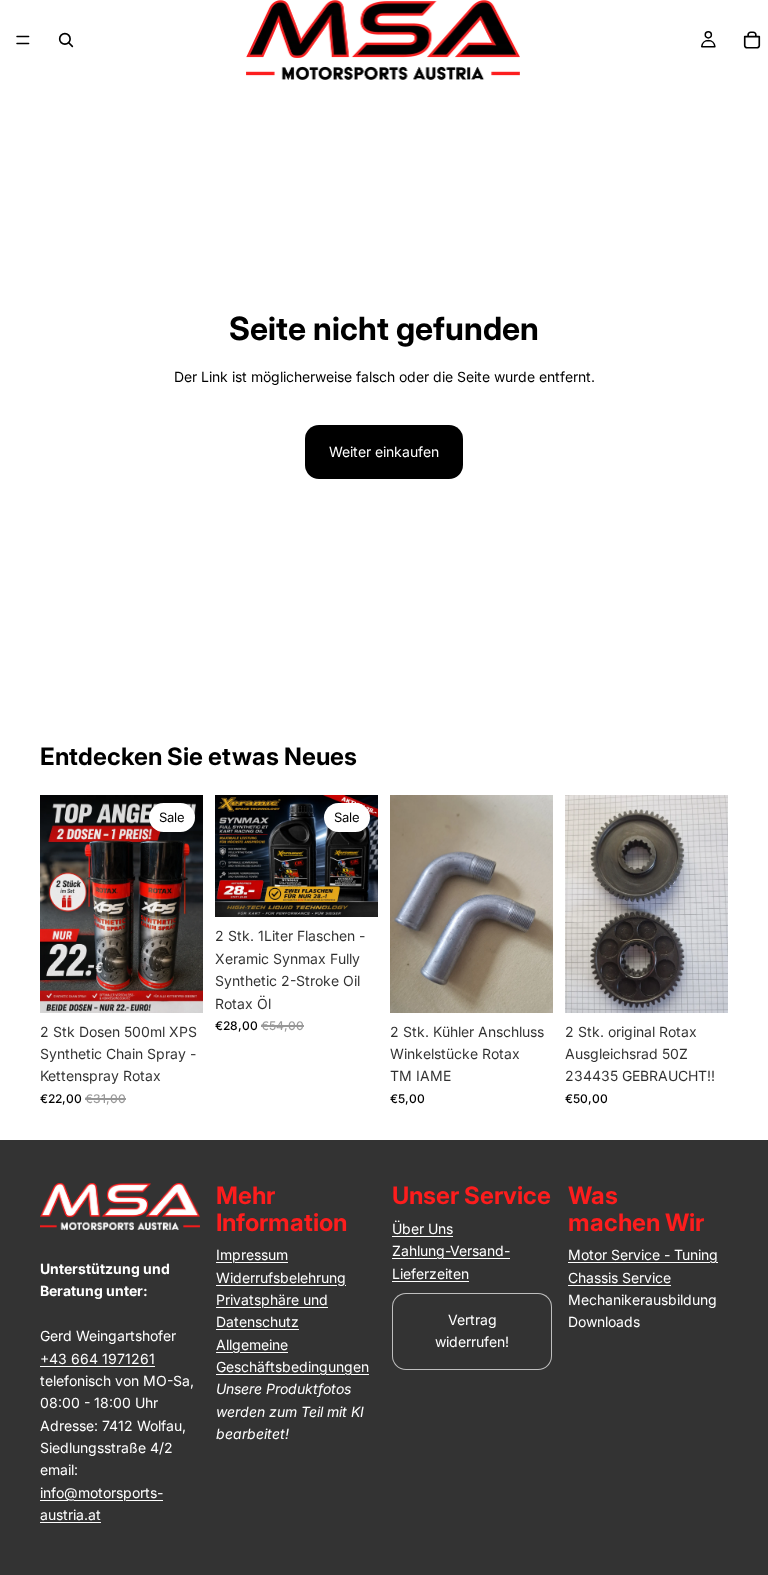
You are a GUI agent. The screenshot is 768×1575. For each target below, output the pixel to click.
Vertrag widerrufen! (472, 1330)
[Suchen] (66, 40)
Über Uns (422, 1228)
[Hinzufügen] (172, 982)
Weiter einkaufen (384, 451)
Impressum (252, 1254)
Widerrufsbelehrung (281, 1277)
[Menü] (23, 40)
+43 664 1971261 (97, 1358)
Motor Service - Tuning (643, 1254)
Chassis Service (619, 1277)
